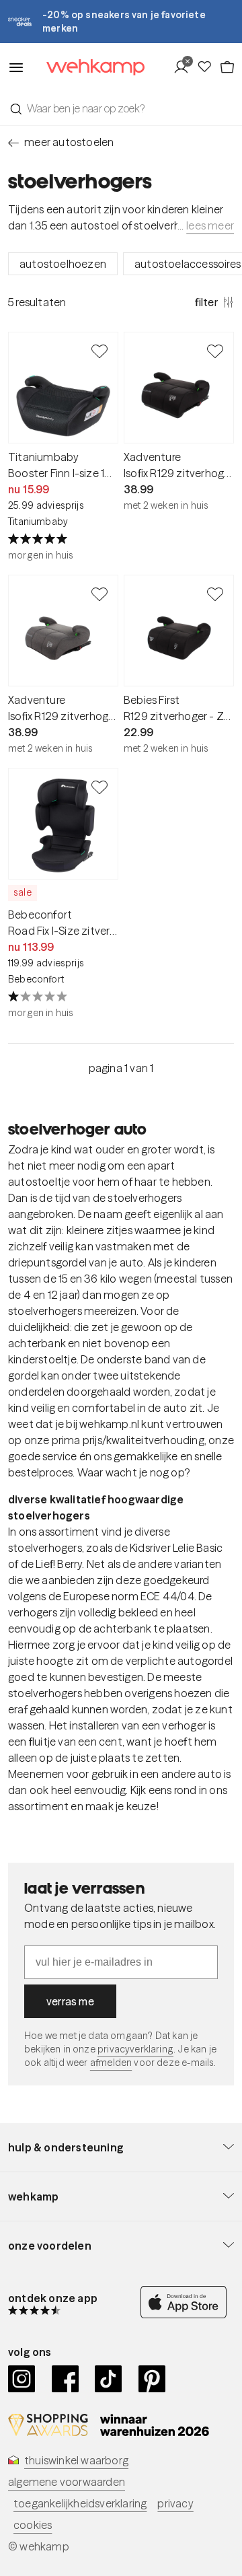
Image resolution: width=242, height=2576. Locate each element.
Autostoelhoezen (63, 264)
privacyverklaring (135, 2049)
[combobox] (121, 108)
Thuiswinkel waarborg (76, 2460)
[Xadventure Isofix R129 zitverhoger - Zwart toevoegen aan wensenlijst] (215, 351)
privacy (175, 2503)
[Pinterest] (152, 2379)
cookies (33, 2525)
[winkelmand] (227, 67)
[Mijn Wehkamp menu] (185, 67)
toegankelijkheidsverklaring (80, 2503)
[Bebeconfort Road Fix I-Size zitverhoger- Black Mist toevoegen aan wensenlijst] (99, 787)
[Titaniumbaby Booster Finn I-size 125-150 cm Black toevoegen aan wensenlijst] (99, 351)
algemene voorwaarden (67, 2482)
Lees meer (210, 225)
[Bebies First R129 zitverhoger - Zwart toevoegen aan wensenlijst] (215, 594)
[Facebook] (66, 2379)
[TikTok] (109, 2379)
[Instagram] (22, 2379)
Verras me (70, 2001)
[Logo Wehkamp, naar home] (87, 68)
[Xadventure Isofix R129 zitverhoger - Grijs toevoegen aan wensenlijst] (99, 594)
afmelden (111, 2063)
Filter (206, 302)
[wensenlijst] (208, 67)
